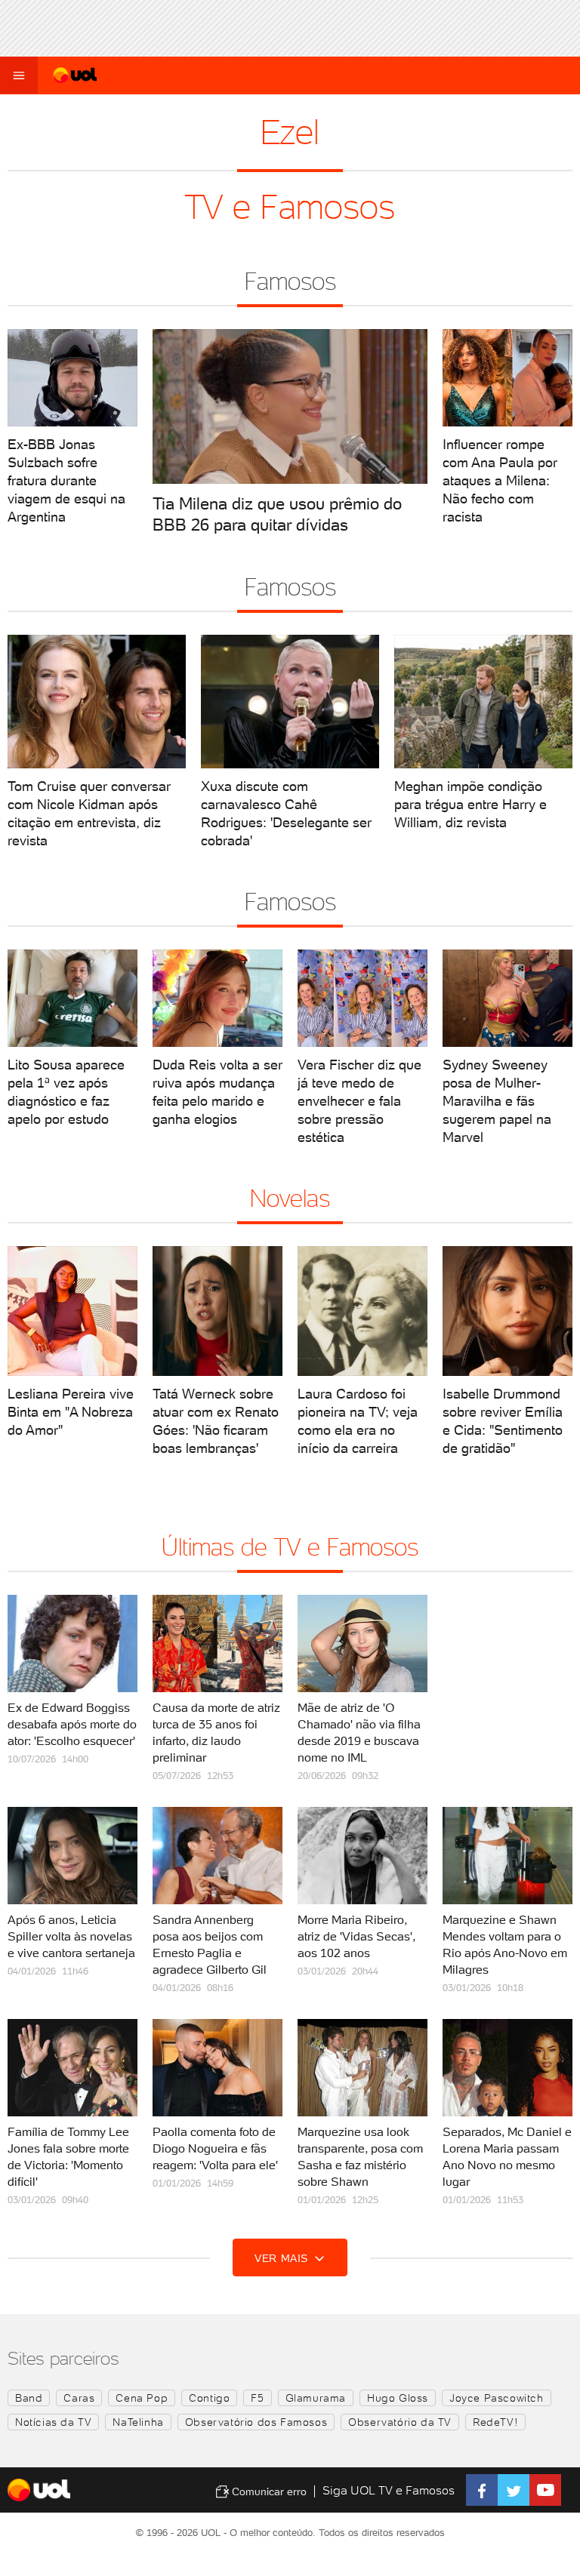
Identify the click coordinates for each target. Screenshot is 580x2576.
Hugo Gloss (398, 2398)
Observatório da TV (400, 2422)
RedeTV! (495, 2422)
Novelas (290, 1199)
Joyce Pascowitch (497, 2398)
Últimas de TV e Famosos (290, 1547)
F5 (257, 2398)
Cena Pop (142, 2398)
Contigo (209, 2398)
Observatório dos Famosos (256, 2422)
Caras (79, 2398)
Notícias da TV (53, 2422)
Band (29, 2398)
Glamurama (316, 2398)
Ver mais (283, 2258)
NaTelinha (138, 2422)
